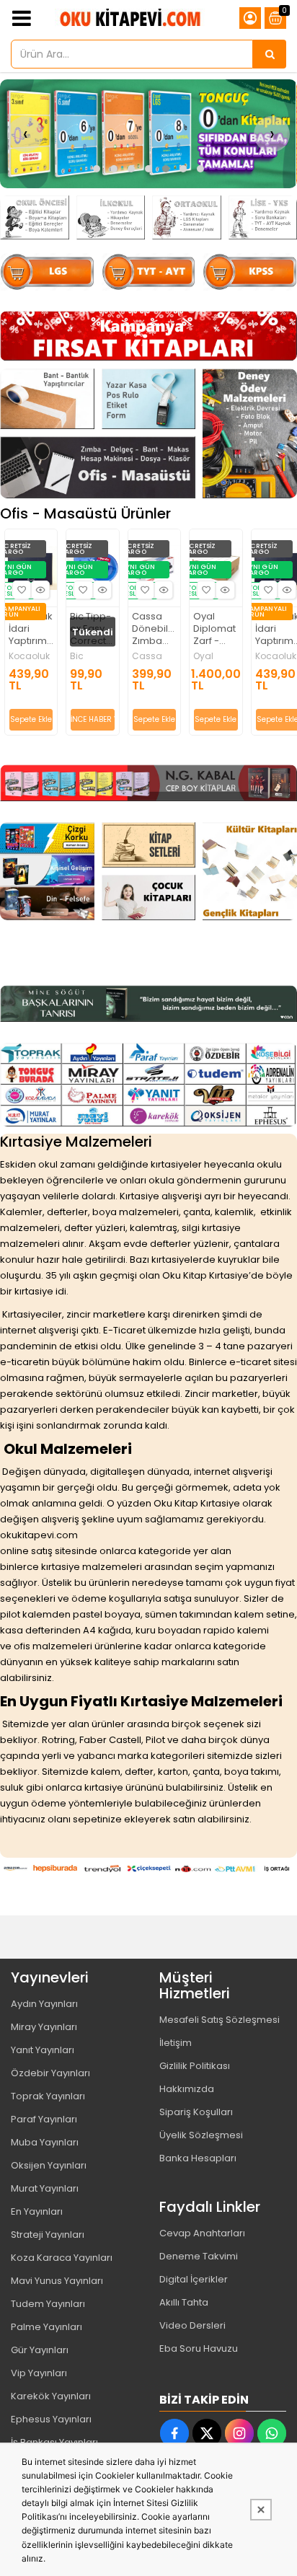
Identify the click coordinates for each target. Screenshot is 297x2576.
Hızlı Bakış (40, 590)
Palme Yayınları (46, 2327)
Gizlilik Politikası (195, 2066)
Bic (77, 656)
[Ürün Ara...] (270, 54)
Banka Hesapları (198, 2158)
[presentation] (25, 134)
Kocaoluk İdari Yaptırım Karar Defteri (31, 629)
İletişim (176, 2043)
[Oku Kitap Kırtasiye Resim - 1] (35, 217)
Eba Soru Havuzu (199, 2348)
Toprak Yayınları (48, 2096)
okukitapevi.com (39, 1535)
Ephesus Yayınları (51, 2419)
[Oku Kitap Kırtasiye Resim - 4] (250, 433)
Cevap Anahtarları (202, 2233)
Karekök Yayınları (51, 2396)
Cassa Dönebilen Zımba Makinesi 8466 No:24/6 (154, 629)
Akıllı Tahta (184, 2302)
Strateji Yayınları (48, 2235)
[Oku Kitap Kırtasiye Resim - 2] (111, 217)
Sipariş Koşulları (196, 2112)
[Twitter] (207, 2433)
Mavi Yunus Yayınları (57, 2281)
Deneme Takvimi (199, 2256)
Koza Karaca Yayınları (62, 2258)
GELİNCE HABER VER (92, 719)
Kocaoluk (29, 656)
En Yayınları (37, 2211)
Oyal (203, 656)
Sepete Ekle (31, 719)
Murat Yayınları (45, 2188)
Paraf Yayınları (44, 2119)
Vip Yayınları (39, 2373)
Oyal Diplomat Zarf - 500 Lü (214, 629)
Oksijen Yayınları (49, 2165)
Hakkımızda (187, 2089)
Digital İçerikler (194, 2279)
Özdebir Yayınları (50, 2073)
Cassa (147, 656)
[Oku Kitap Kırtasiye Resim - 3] (187, 217)
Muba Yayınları (45, 2142)
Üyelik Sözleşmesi (201, 2135)
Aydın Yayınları (44, 2004)
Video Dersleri (192, 2325)
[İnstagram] (239, 2433)
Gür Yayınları (40, 2350)
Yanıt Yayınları (43, 2050)
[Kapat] (261, 2510)
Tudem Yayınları (48, 2304)
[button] (97, 169)
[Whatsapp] (272, 2433)
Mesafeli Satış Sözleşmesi (220, 2020)
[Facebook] (174, 2433)
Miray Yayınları (44, 2027)
